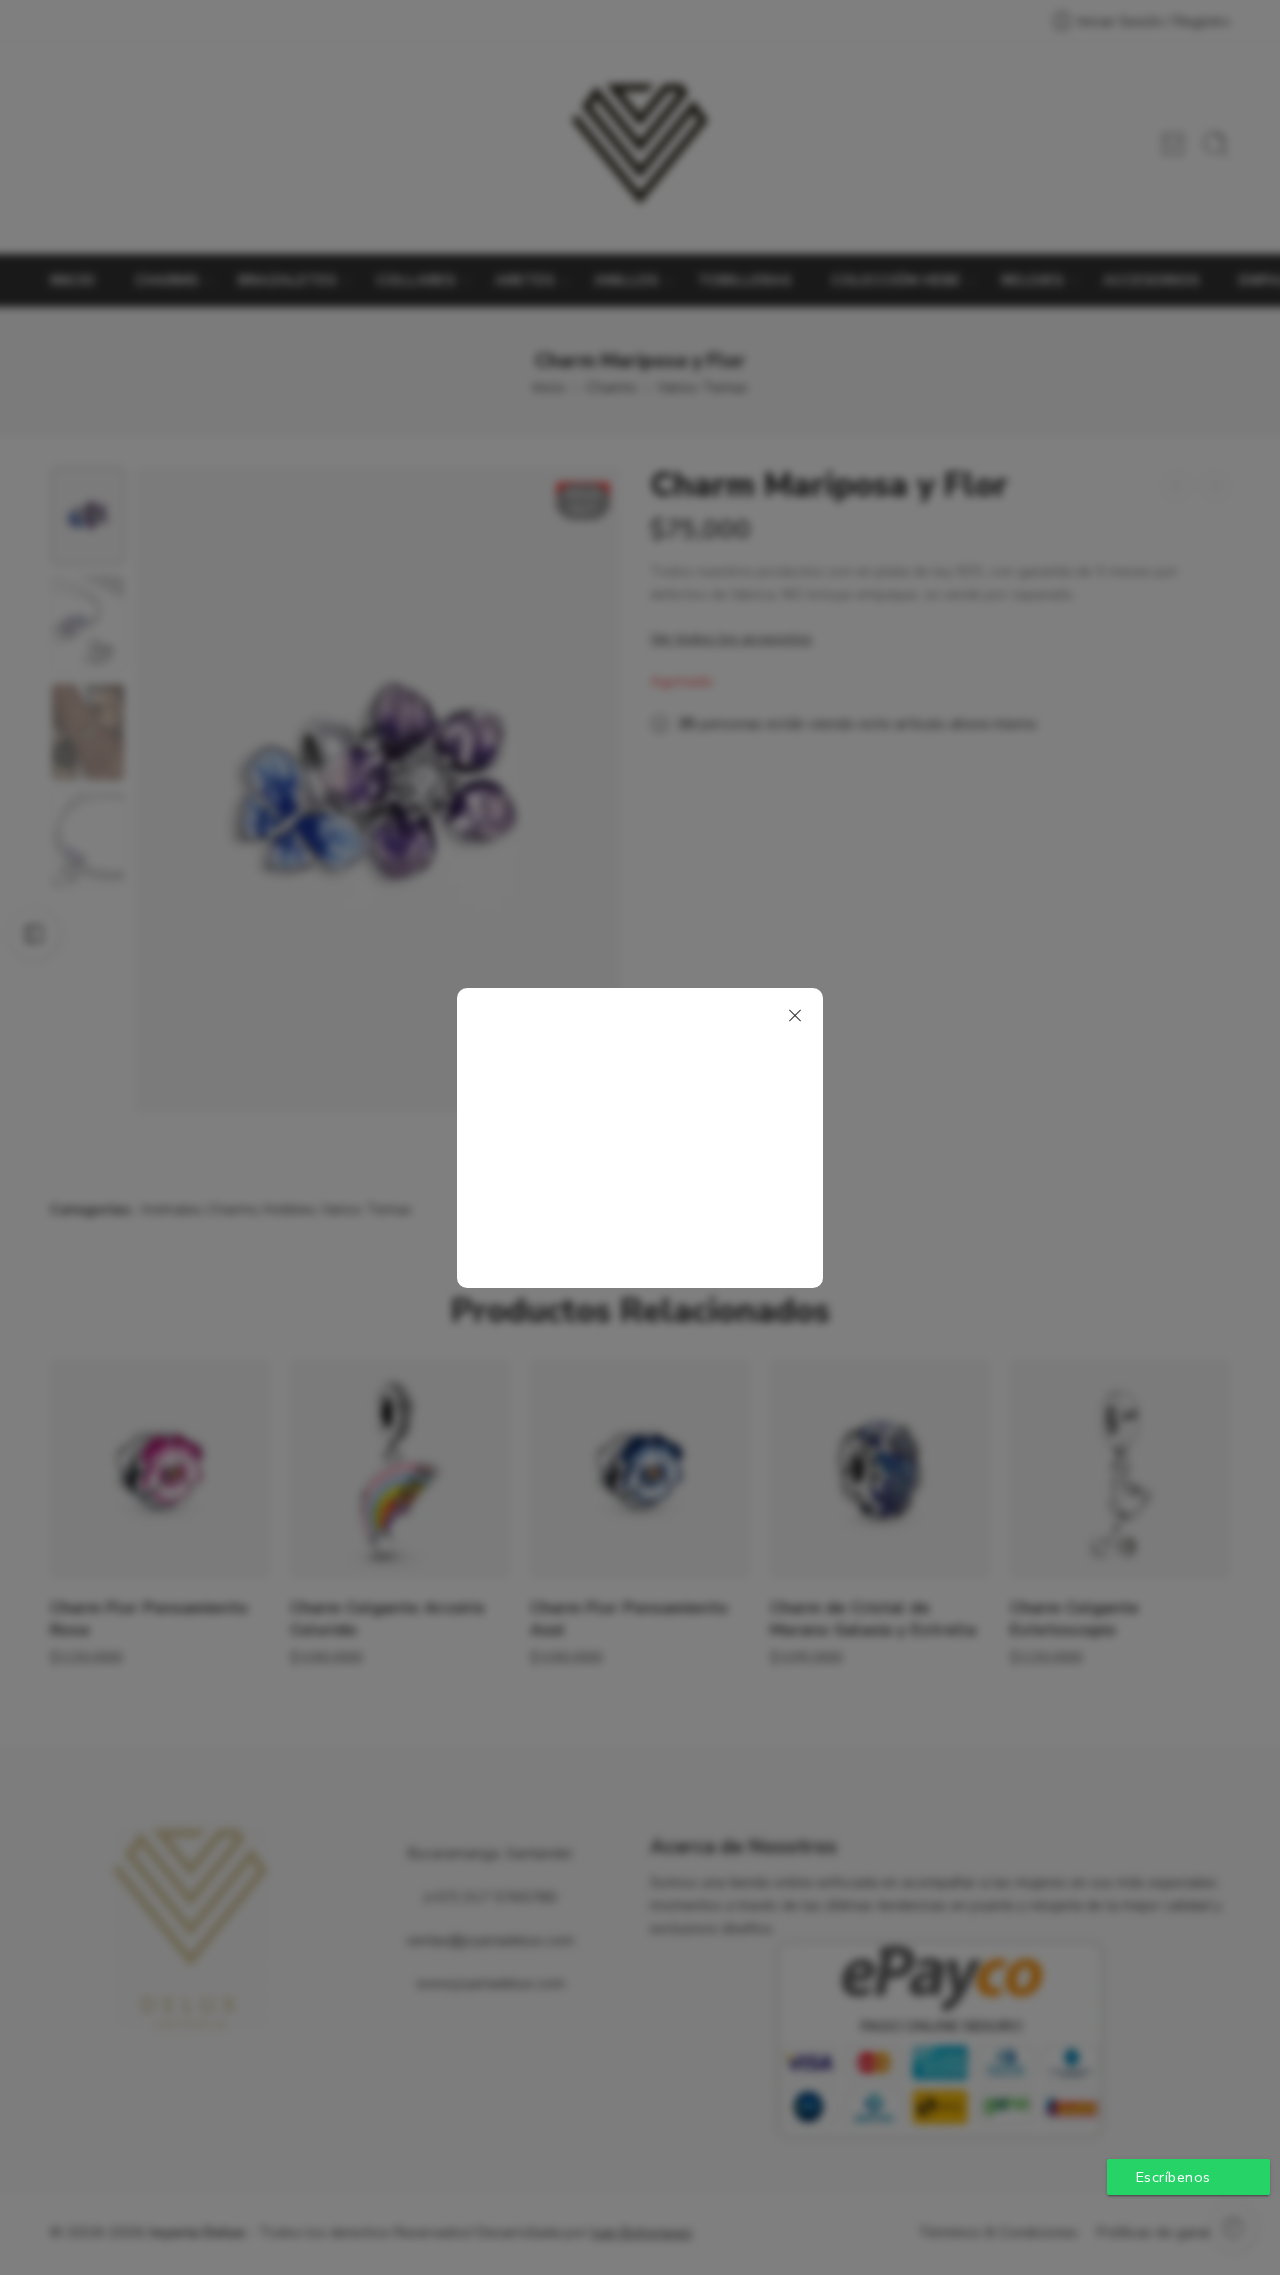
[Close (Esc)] (795, 1016)
